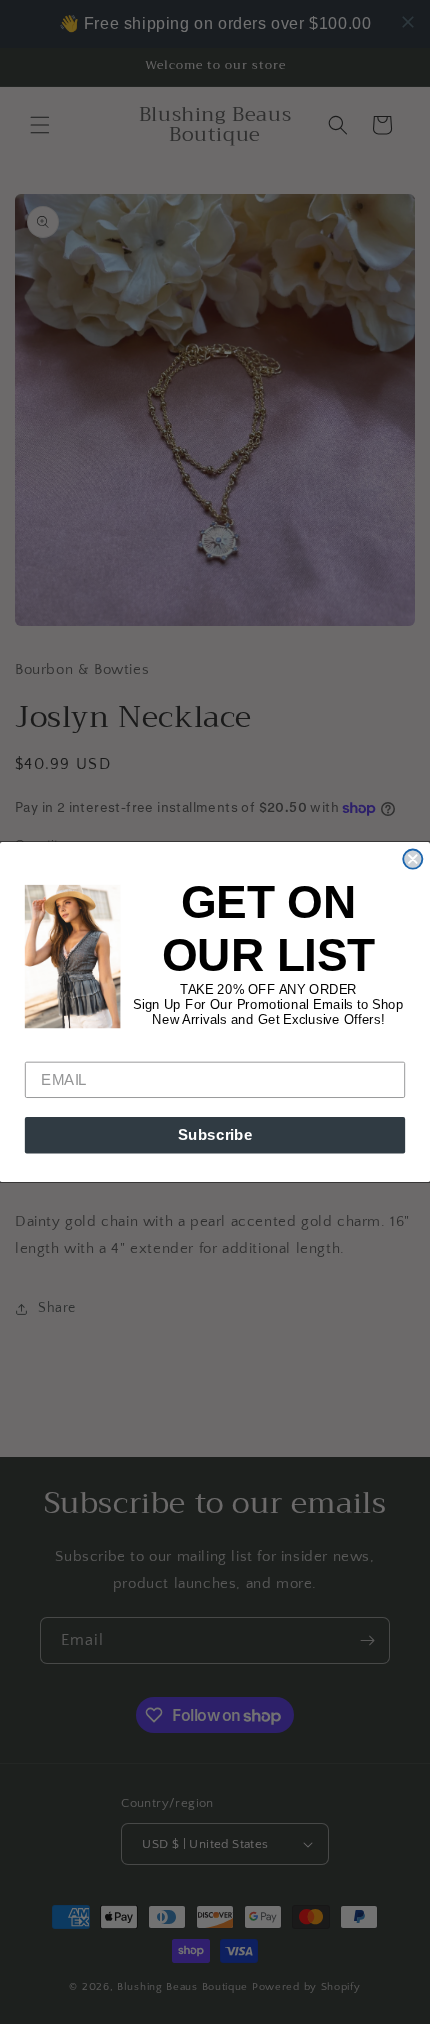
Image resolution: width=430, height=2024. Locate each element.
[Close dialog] (412, 859)
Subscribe (215, 1135)
